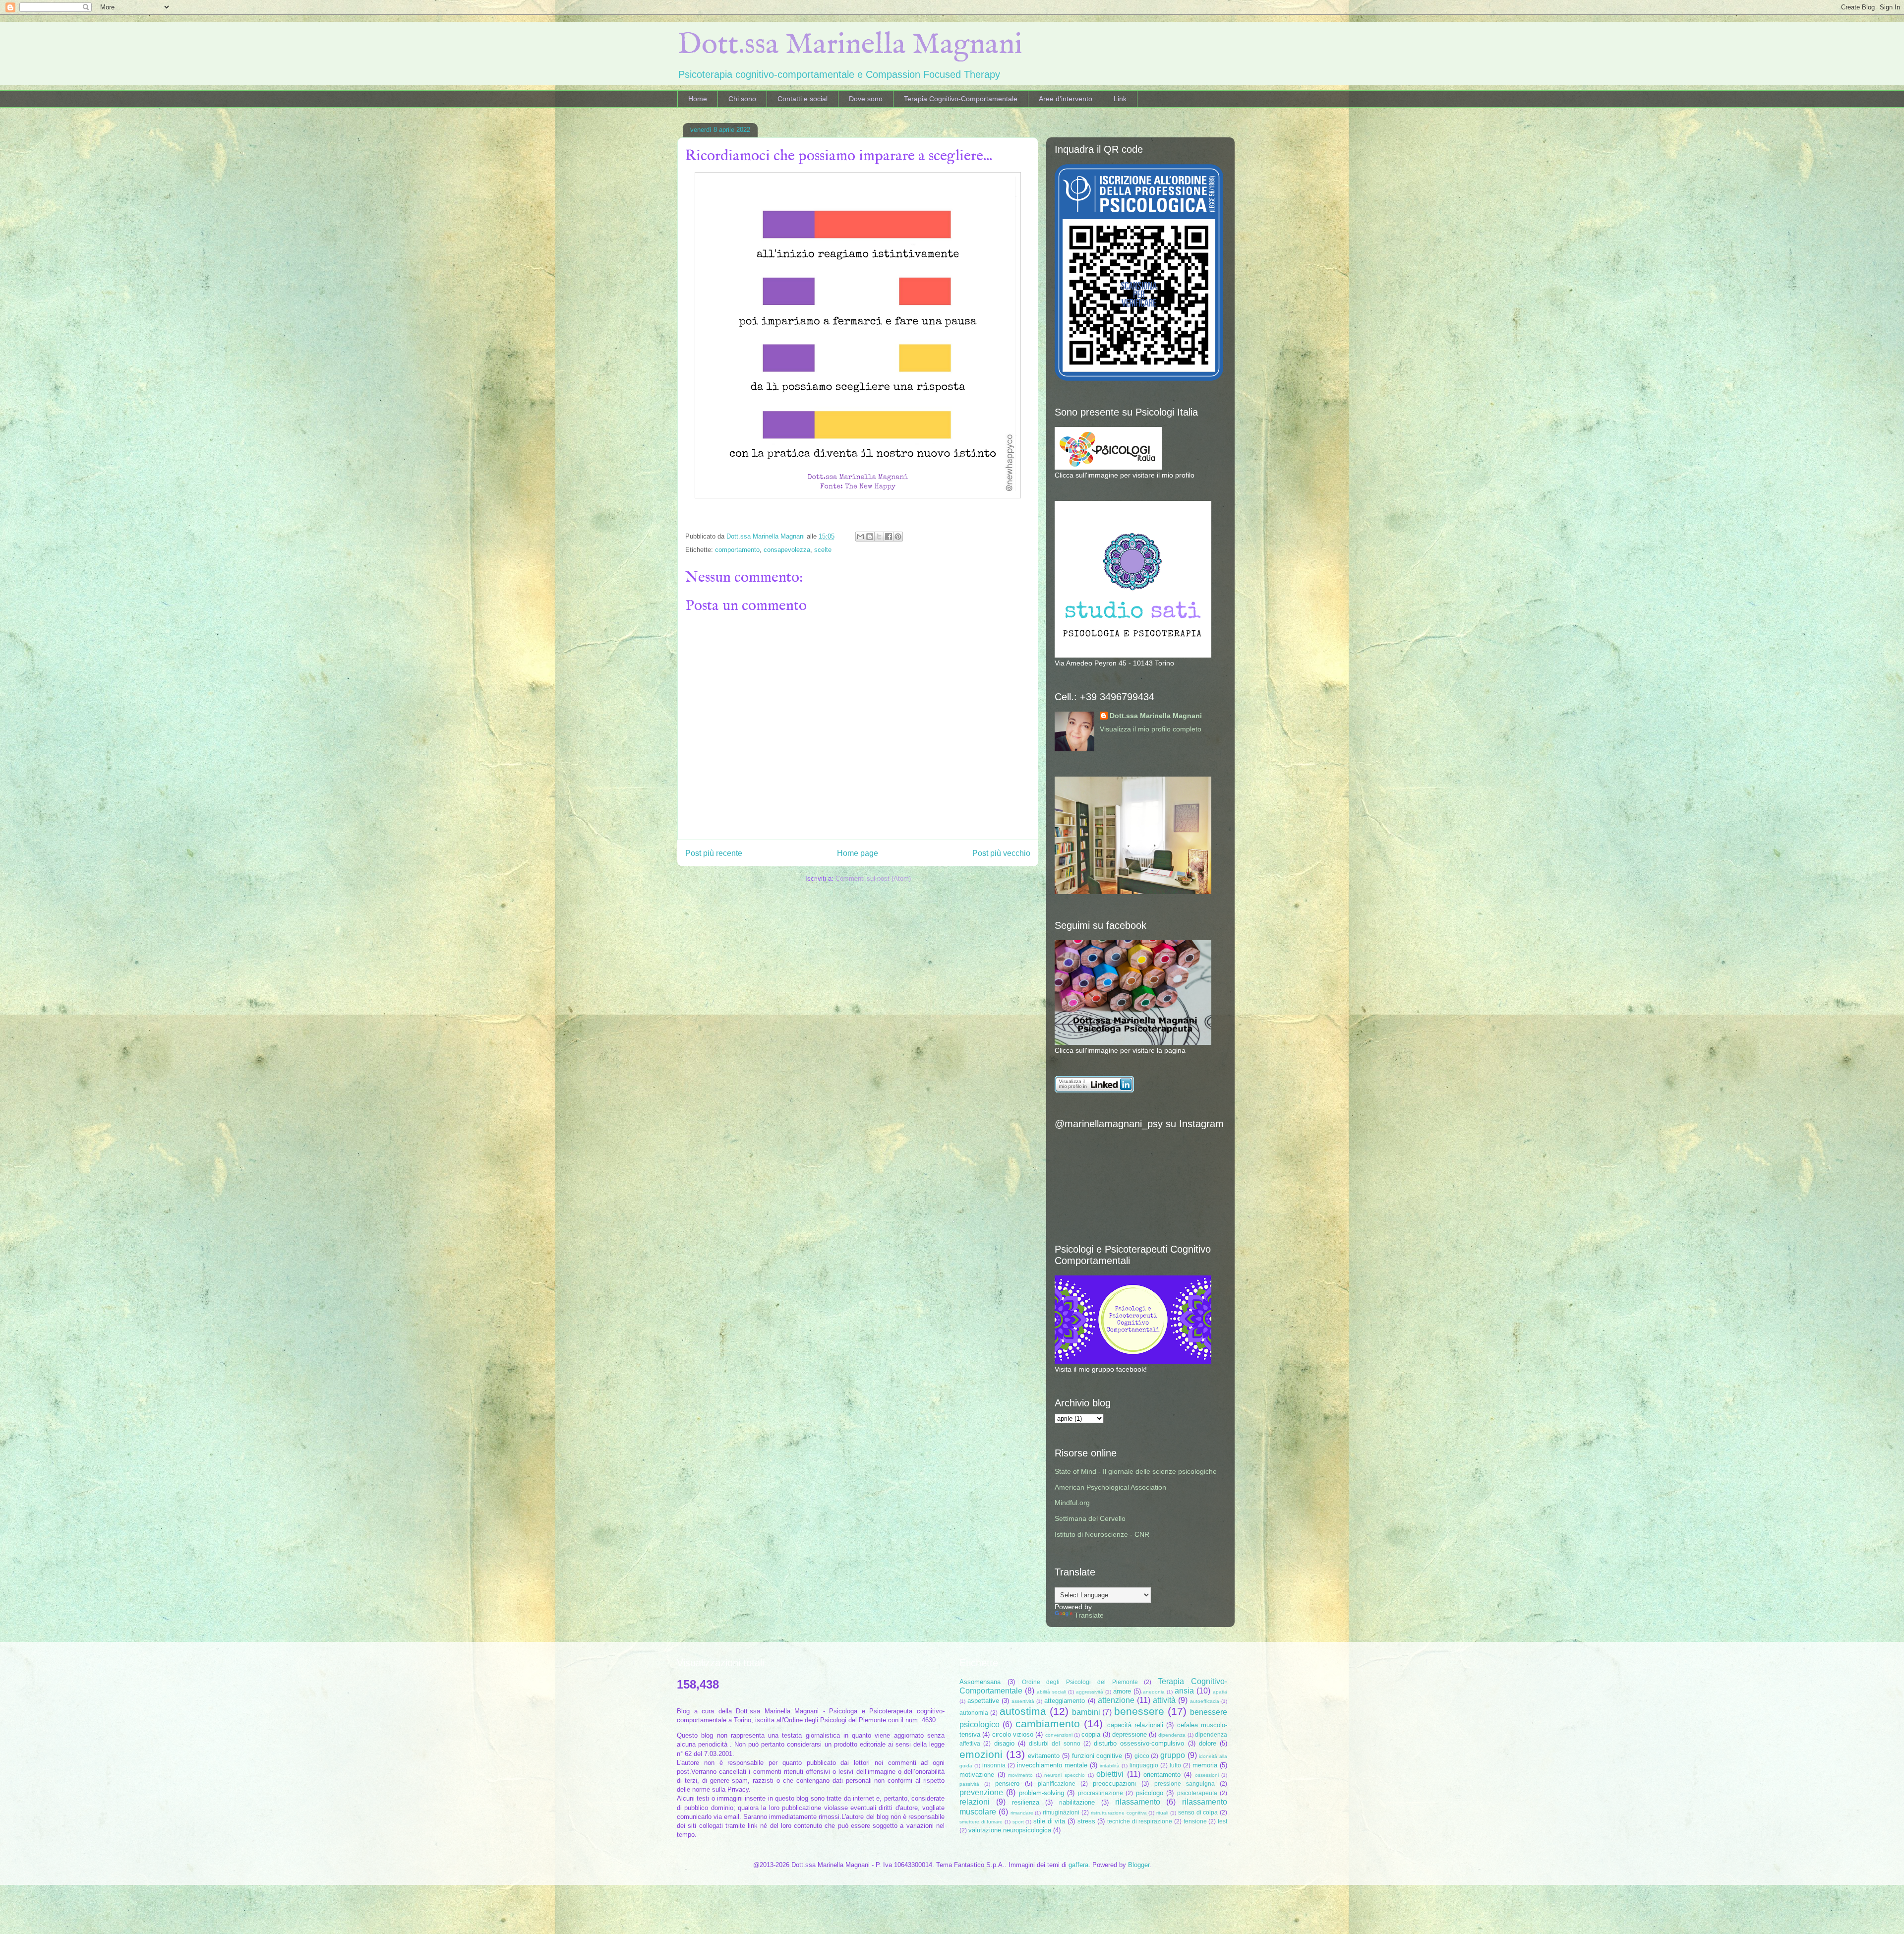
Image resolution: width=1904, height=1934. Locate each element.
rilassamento (1138, 1802)
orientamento (1162, 1775)
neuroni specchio (1065, 1775)
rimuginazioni (1061, 1812)
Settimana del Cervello (1090, 1518)
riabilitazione (1077, 1802)
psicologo (1150, 1793)
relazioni (975, 1802)
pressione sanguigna (1185, 1783)
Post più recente (714, 853)
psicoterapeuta (1197, 1793)
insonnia (994, 1765)
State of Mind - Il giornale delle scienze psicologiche (1136, 1471)
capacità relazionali (1135, 1725)
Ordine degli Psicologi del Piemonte (1080, 1682)
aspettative (983, 1701)
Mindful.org (1072, 1503)
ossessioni (1207, 1775)
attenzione (1116, 1700)
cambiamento (1048, 1723)
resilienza (1026, 1802)
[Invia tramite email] (860, 537)
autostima (1023, 1711)
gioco (1142, 1756)
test (1222, 1821)
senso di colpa (1198, 1812)
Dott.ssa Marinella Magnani (850, 45)
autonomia (974, 1713)
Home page (858, 853)
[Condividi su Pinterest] (898, 537)
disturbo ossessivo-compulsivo (1139, 1743)
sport (1018, 1822)
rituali (1162, 1813)
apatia (1220, 1692)
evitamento (1044, 1756)
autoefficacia (1205, 1701)
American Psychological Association (1110, 1487)
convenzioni (1059, 1735)
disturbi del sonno (1055, 1743)
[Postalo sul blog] (870, 537)
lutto (1175, 1765)
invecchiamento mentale (1052, 1765)
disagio (1004, 1743)
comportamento (737, 550)
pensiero (1007, 1783)
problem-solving (1041, 1793)
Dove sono (866, 99)
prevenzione (981, 1792)
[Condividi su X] (879, 537)
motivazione (977, 1775)
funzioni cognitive (1097, 1756)
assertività (1023, 1701)
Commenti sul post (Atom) (873, 878)
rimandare (1022, 1813)
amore (1122, 1691)
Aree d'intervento (1066, 99)
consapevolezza (787, 550)
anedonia (1154, 1692)
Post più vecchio (1001, 853)
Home (698, 99)
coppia (1091, 1734)
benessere (1139, 1711)
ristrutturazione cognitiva (1119, 1813)
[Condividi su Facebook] (889, 537)
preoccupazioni (1114, 1783)
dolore (1208, 1743)
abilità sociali (1051, 1692)
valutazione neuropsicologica (1010, 1830)
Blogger (1139, 1865)
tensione (1195, 1821)
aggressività (1090, 1692)
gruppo (1173, 1755)
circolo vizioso (1013, 1734)
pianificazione (1057, 1783)
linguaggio (1144, 1765)
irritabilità (1110, 1766)
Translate (1089, 1615)
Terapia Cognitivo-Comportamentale (961, 99)
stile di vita (1049, 1821)
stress (1086, 1821)
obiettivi (1110, 1774)
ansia (1184, 1691)
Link (1120, 99)
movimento (1020, 1775)
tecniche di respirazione (1140, 1821)
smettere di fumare (981, 1822)
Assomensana (980, 1682)
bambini (1086, 1712)
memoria (1205, 1765)
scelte (823, 550)
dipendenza (1172, 1735)
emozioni (981, 1754)
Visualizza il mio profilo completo (1151, 729)
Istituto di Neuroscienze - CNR (1102, 1534)
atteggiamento (1065, 1701)
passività (969, 1784)
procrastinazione (1101, 1793)
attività (1164, 1700)
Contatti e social (803, 99)
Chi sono (742, 99)
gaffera (1078, 1865)
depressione (1130, 1734)
